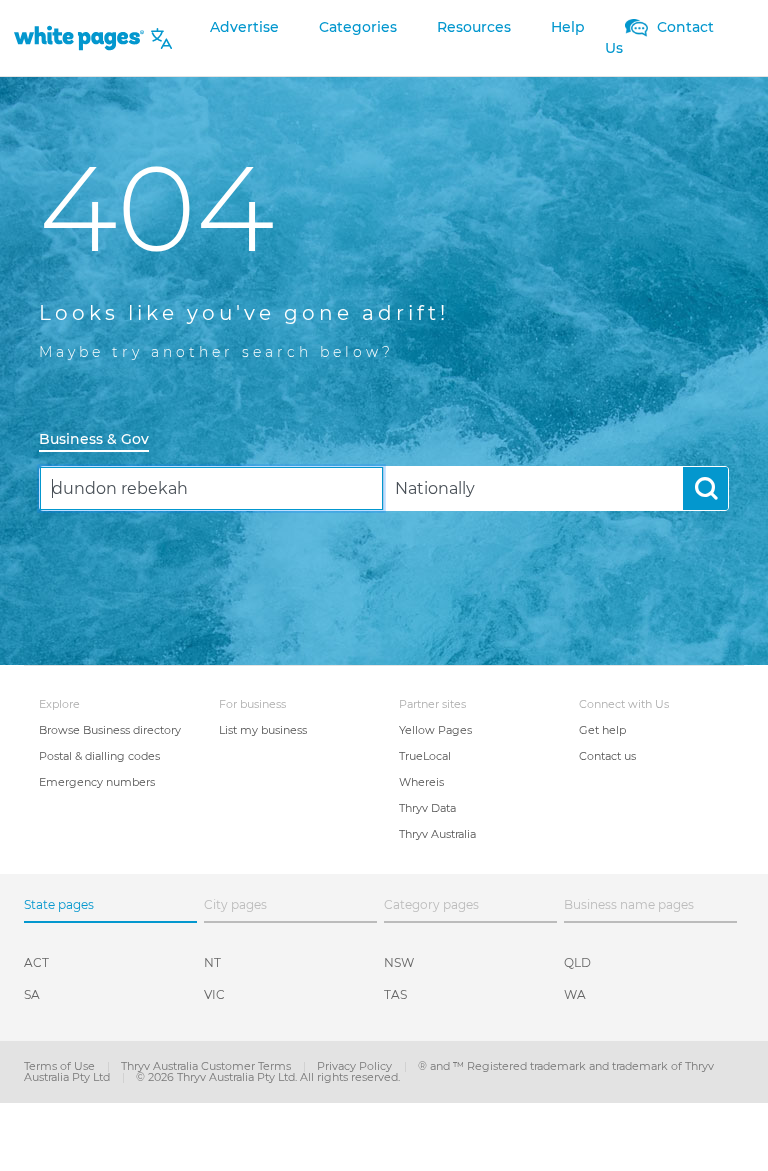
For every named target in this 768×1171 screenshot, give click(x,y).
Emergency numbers (97, 782)
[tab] (102, 440)
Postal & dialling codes (99, 756)
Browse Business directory (110, 730)
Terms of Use (61, 1066)
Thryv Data (427, 808)
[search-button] (705, 488)
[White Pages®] (79, 38)
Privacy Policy (356, 1066)
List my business (263, 730)
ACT (36, 962)
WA (575, 994)
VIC (214, 994)
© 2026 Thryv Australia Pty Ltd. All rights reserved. (268, 1077)
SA (32, 994)
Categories (358, 27)
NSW (399, 962)
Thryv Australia (437, 834)
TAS (395, 994)
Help (568, 27)
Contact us (607, 756)
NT (212, 962)
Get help (602, 730)
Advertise (244, 27)
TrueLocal (425, 756)
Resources (474, 27)
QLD (577, 962)
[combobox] (211, 488)
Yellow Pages (435, 730)
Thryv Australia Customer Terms (207, 1066)
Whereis (421, 782)
